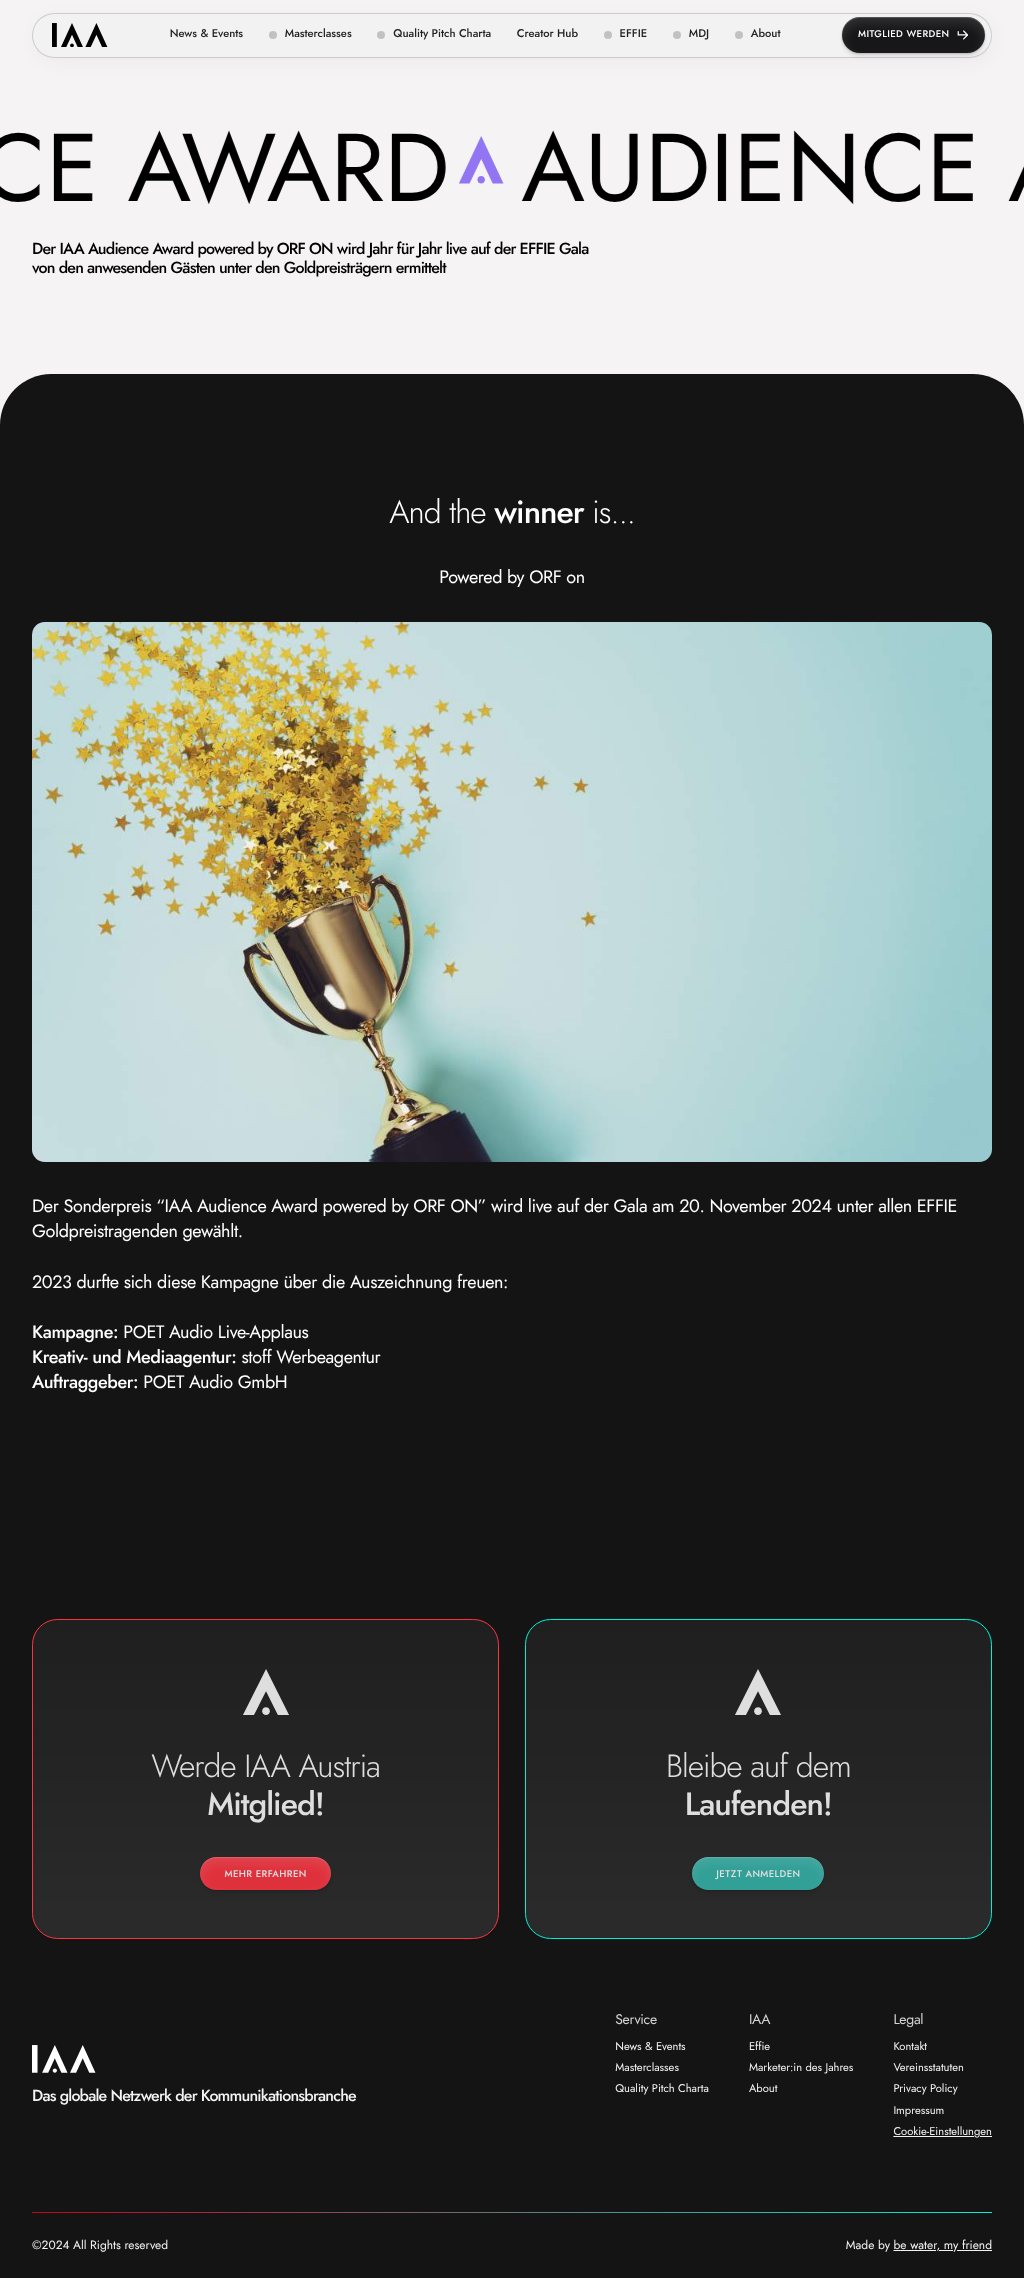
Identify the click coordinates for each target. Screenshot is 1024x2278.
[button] (310, 35)
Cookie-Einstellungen (942, 2133)
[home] (80, 35)
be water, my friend (943, 2245)
